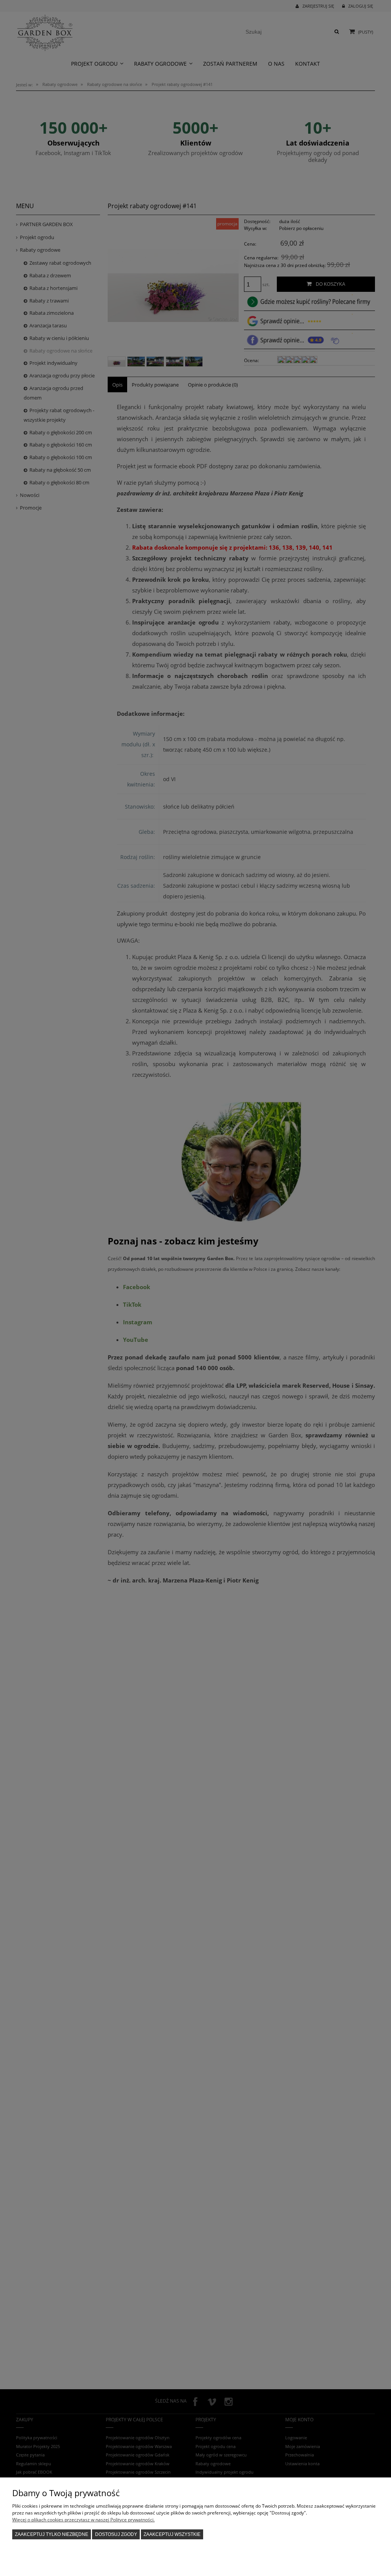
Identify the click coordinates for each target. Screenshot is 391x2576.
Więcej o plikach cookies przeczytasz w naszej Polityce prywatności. (83, 2520)
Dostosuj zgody (116, 2534)
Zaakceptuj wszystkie (172, 2534)
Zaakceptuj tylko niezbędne (52, 2534)
